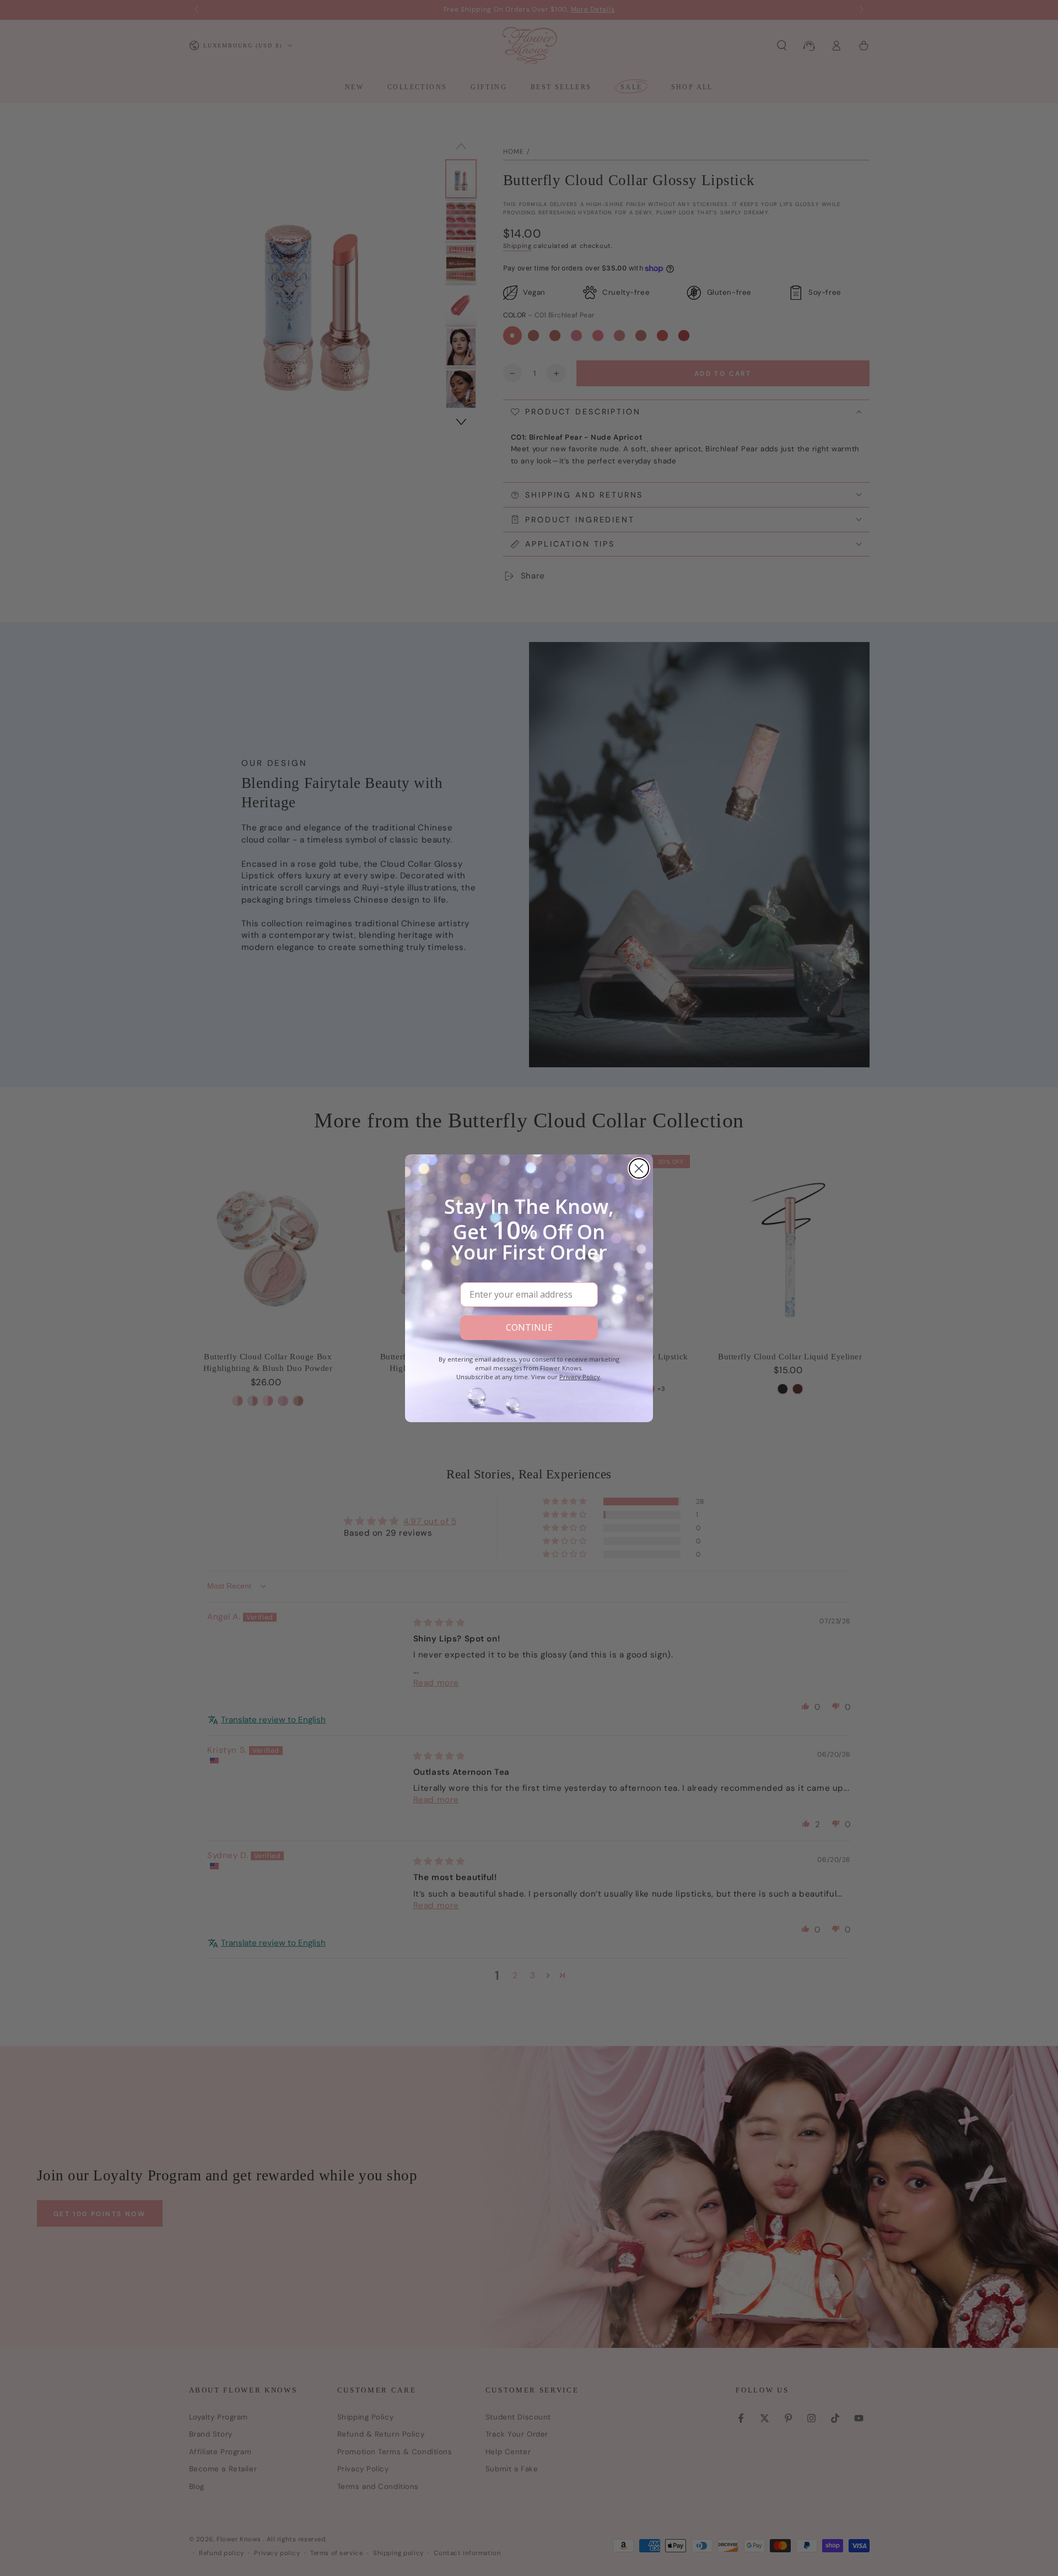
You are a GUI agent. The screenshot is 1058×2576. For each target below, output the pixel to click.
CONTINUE (529, 1327)
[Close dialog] (639, 1168)
